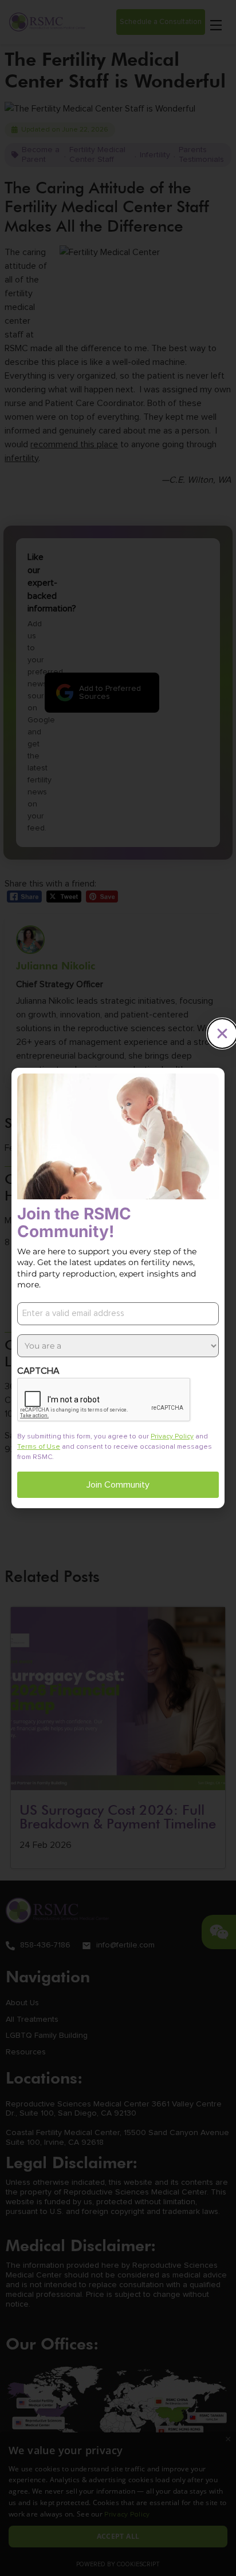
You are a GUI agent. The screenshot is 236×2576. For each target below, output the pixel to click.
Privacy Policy (172, 1437)
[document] (118, 1288)
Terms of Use (39, 1447)
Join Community (118, 1485)
